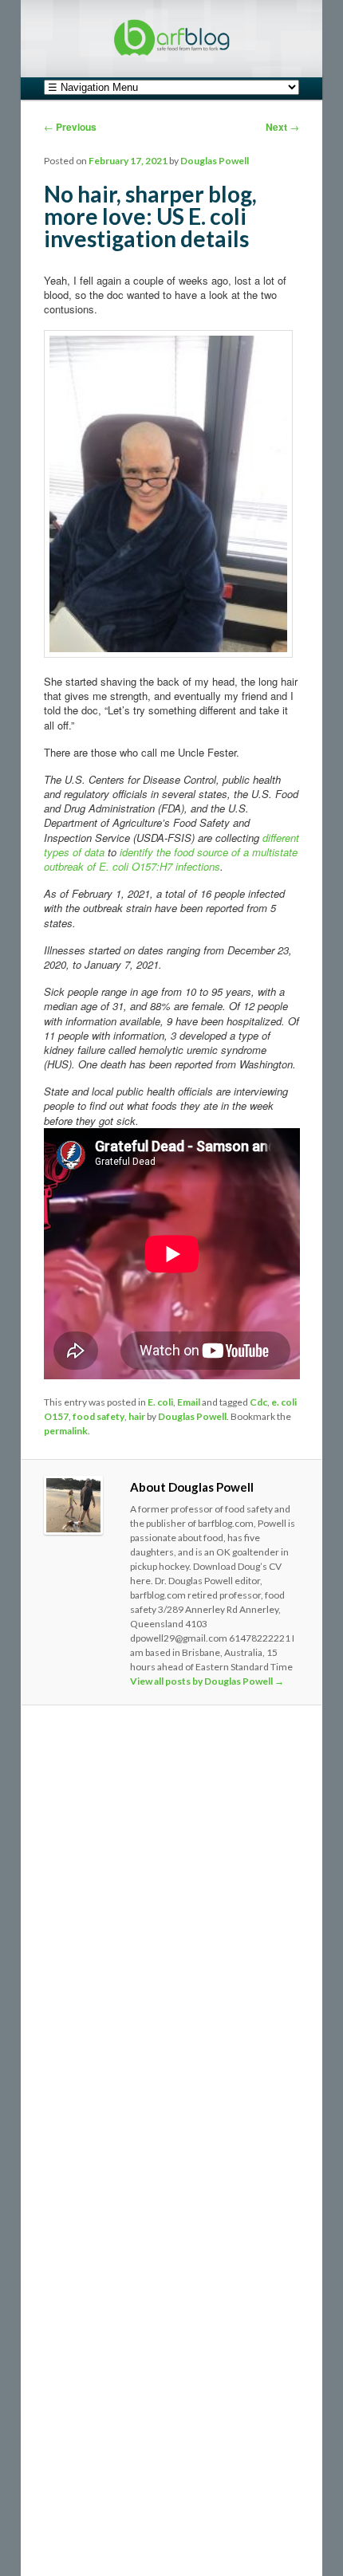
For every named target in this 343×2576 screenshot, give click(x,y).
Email (189, 1402)
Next (282, 127)
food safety (99, 1416)
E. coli (160, 1402)
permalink (66, 1431)
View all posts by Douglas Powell (207, 1681)
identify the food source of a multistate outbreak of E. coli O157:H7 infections (171, 859)
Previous (70, 127)
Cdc (258, 1402)
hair (137, 1416)
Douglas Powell (215, 161)
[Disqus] (172, 1937)
